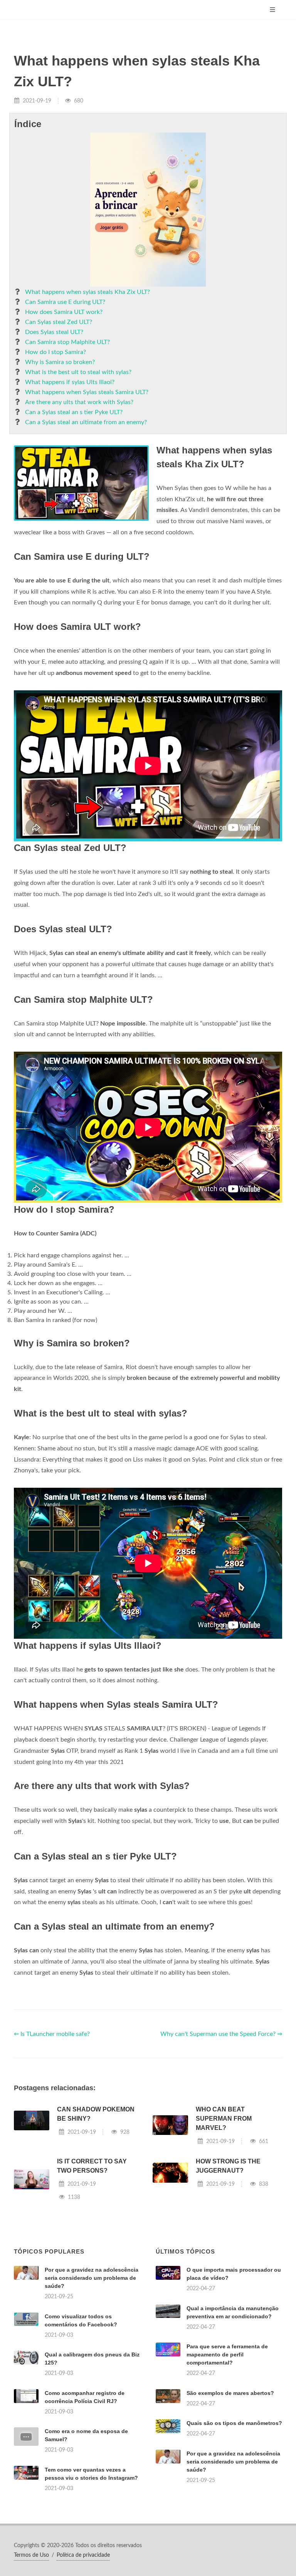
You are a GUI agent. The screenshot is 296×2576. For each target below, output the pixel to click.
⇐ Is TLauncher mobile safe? (52, 2034)
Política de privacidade (83, 2555)
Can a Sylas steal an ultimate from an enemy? (86, 422)
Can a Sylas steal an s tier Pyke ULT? (74, 412)
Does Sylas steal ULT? (54, 332)
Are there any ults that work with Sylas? (79, 402)
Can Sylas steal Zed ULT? (59, 322)
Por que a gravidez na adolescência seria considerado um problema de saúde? (92, 2278)
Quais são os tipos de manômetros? (234, 2423)
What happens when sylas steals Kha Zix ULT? (87, 292)
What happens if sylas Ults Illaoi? (70, 382)
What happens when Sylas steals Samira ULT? (87, 392)
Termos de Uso (31, 2555)
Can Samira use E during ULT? (65, 302)
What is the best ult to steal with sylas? (78, 372)
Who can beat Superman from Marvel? (224, 2119)
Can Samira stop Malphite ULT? (67, 342)
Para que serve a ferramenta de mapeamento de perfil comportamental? (227, 2354)
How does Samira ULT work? (64, 312)
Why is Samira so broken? (60, 362)
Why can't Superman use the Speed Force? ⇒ (221, 2034)
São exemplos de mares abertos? (230, 2393)
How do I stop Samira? (55, 352)
